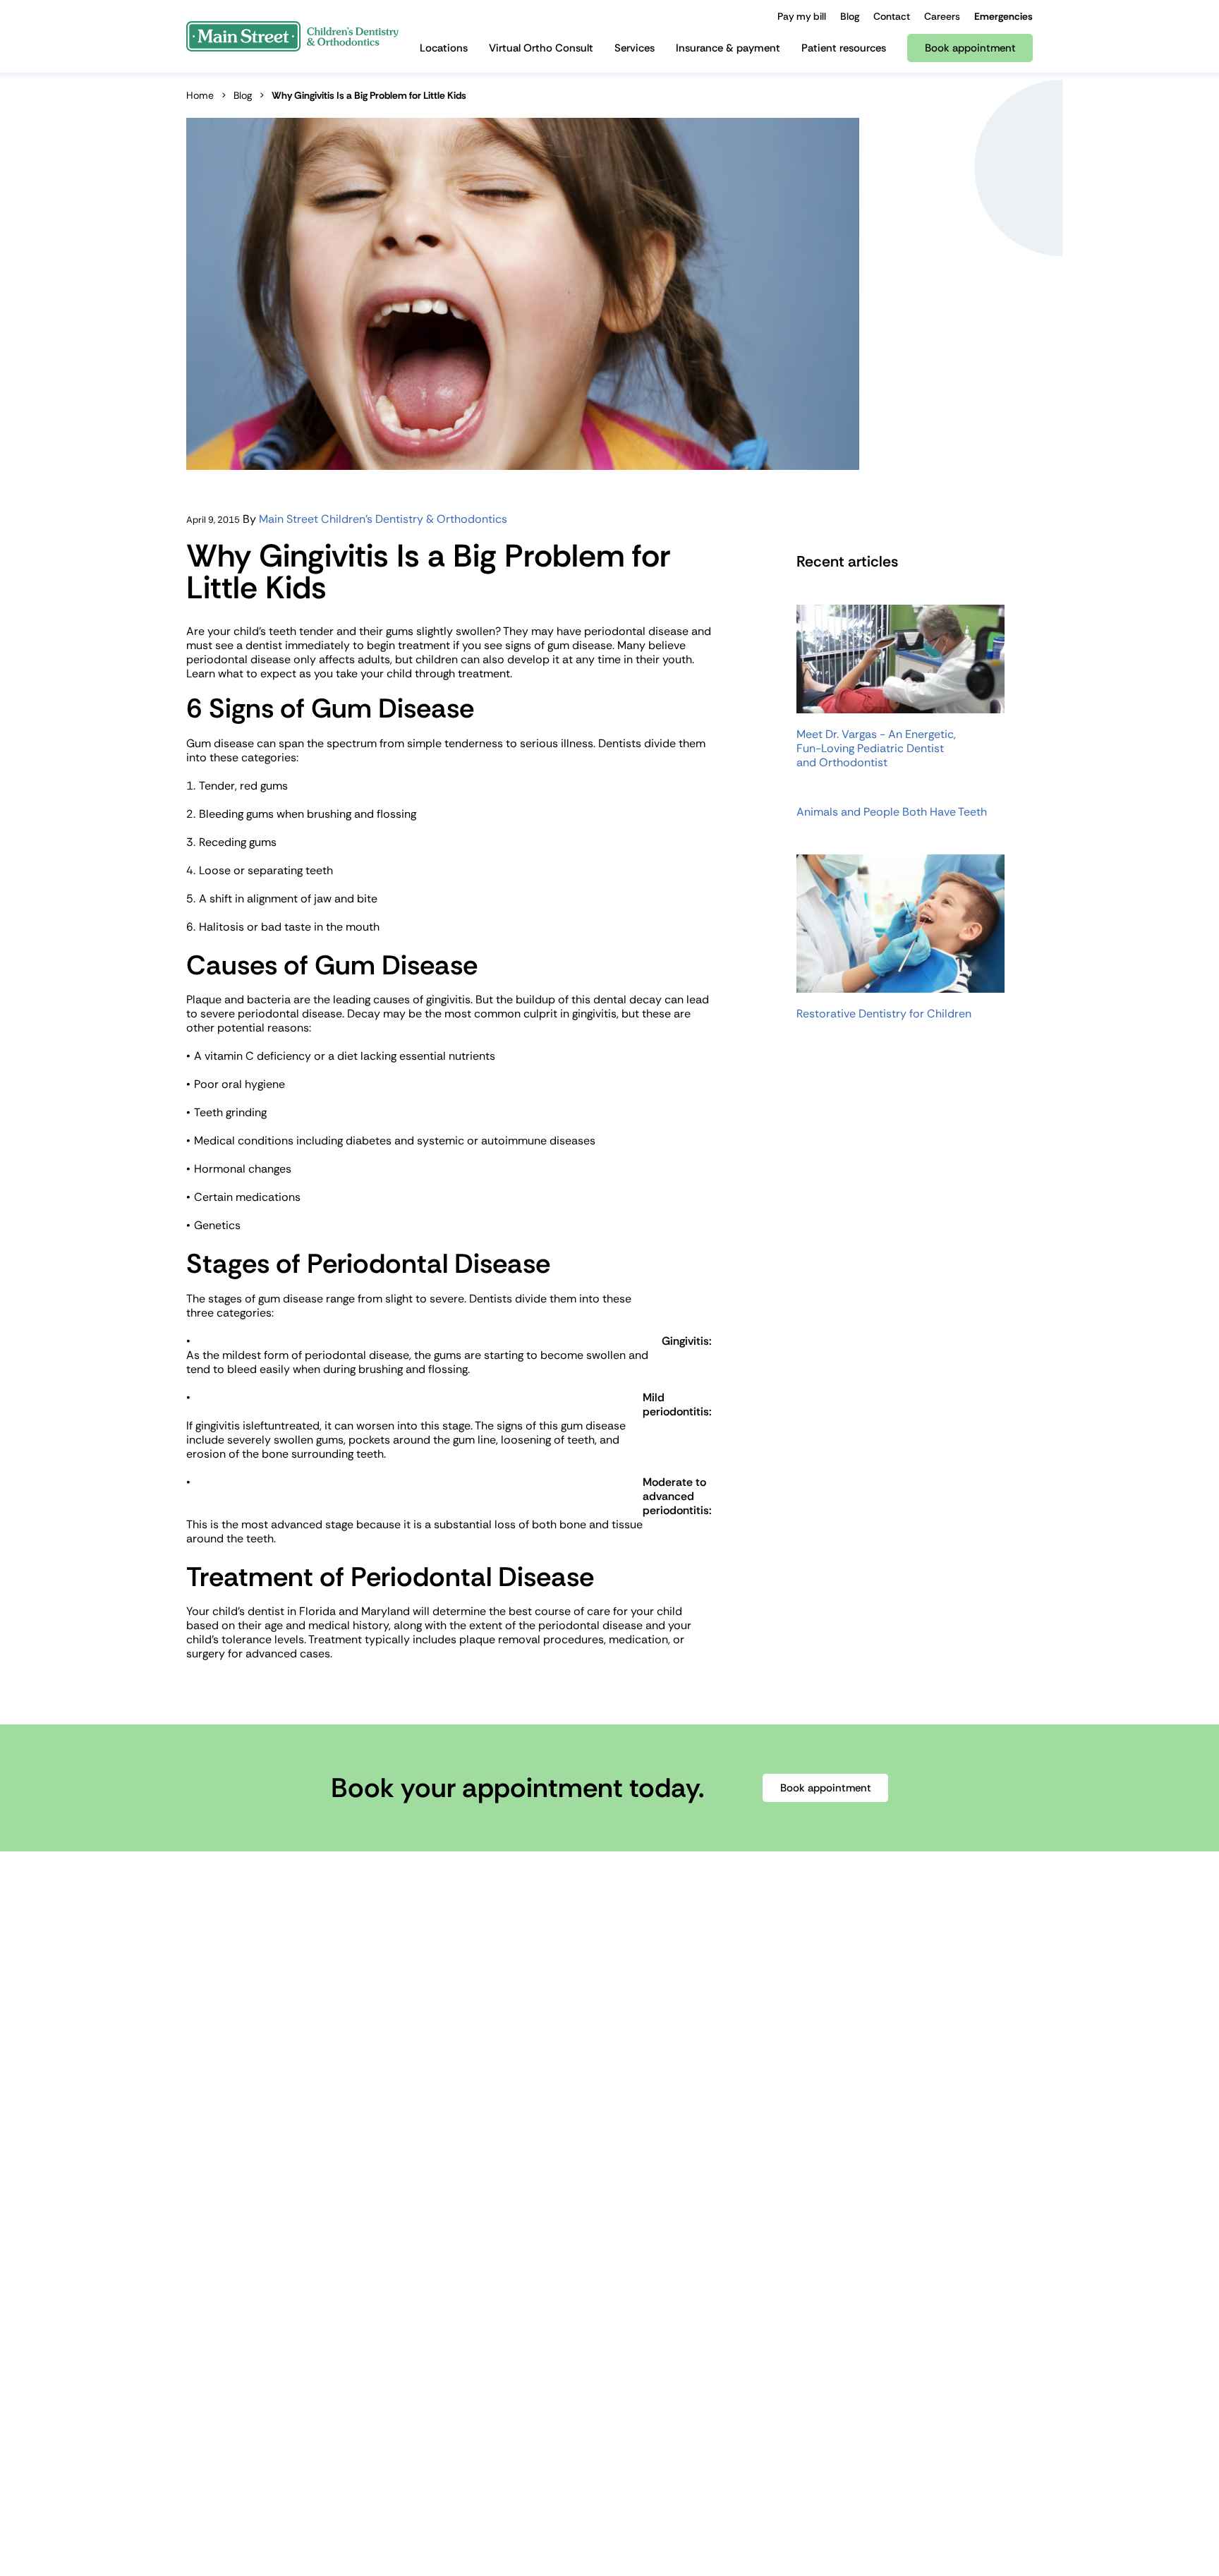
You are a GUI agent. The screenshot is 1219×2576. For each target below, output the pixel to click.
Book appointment (826, 1788)
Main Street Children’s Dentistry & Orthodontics (383, 519)
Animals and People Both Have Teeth (892, 812)
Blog (243, 95)
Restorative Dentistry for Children (884, 1014)
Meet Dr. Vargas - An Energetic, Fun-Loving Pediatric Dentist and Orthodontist (876, 749)
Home (200, 95)
